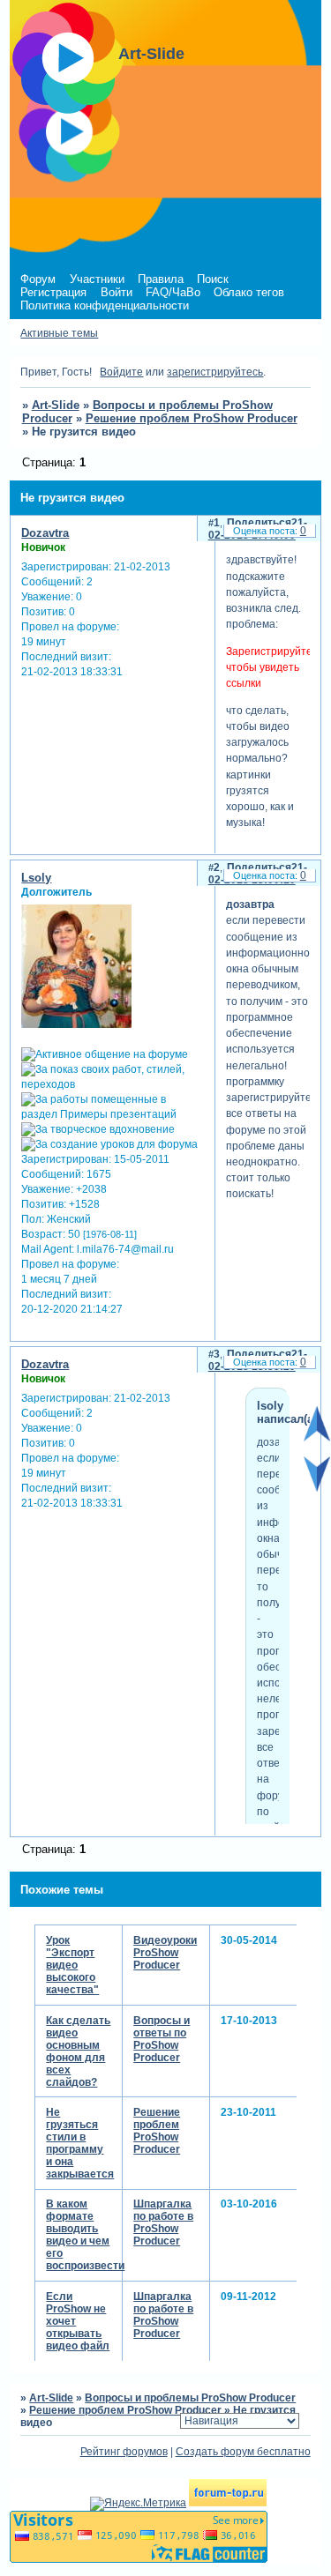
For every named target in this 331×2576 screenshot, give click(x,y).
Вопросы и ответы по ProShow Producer (162, 2039)
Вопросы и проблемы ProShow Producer (190, 2398)
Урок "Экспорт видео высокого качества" (72, 1965)
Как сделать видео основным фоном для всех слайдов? (78, 2051)
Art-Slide (56, 405)
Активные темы (59, 333)
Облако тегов (249, 292)
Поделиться (259, 523)
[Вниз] (317, 1488)
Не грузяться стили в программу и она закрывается (80, 2143)
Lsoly (36, 878)
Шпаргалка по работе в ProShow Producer (163, 2222)
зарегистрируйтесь (215, 372)
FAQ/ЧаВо (173, 292)
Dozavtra (45, 533)
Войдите (121, 372)
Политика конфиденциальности (105, 305)
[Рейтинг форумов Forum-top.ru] (228, 2503)
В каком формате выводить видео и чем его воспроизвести (85, 2235)
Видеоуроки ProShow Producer (165, 1953)
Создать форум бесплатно (243, 2452)
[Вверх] (317, 1438)
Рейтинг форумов (124, 2452)
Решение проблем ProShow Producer (192, 418)
